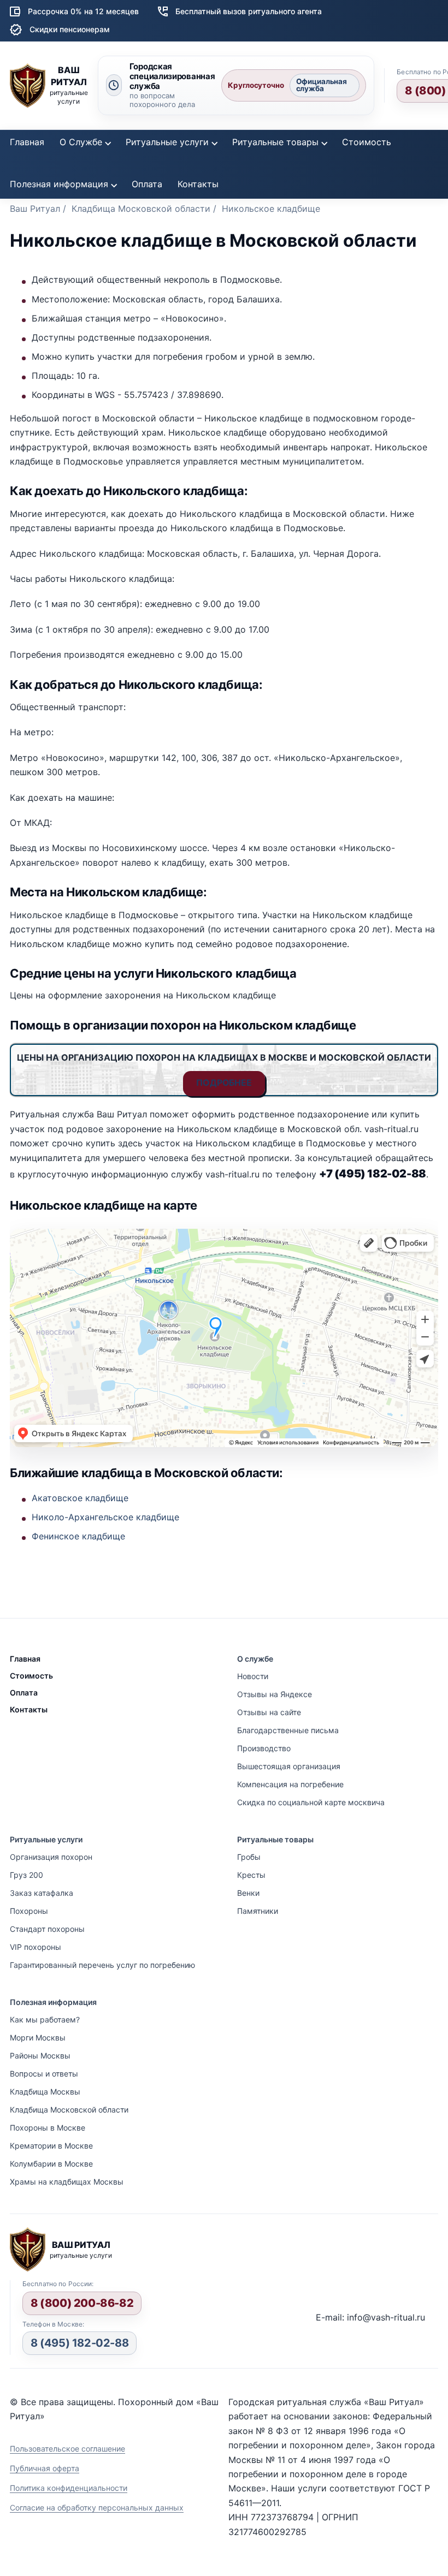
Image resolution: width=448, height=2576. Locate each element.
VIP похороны (36, 1947)
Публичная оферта (45, 2468)
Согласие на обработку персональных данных (97, 2507)
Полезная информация (59, 184)
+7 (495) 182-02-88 (373, 1174)
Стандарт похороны (47, 1929)
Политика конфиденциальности (69, 2488)
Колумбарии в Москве (51, 2164)
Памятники (258, 1911)
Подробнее (224, 1082)
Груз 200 (26, 1875)
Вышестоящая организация (289, 1766)
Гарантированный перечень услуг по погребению (102, 1965)
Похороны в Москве (48, 2128)
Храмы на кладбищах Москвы (67, 2182)
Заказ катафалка (42, 1893)
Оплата (147, 184)
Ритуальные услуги (167, 142)
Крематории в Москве (51, 2146)
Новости (253, 1676)
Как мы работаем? (45, 2019)
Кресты (251, 1875)
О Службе (81, 142)
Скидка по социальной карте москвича (311, 1802)
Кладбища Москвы (45, 2092)
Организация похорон (51, 1857)
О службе (255, 1659)
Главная (27, 142)
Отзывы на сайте (269, 1712)
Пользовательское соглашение (67, 2449)
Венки (248, 1893)
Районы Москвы (40, 2056)
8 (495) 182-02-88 (79, 2343)
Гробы (249, 1857)
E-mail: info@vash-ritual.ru (370, 2317)
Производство (264, 1748)
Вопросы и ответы (44, 2074)
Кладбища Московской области (69, 2110)
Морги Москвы (38, 2037)
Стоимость (367, 142)
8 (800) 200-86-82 (82, 2303)
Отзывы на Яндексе (275, 1694)
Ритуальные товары (275, 142)
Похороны (29, 1911)
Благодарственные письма (288, 1730)
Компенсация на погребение (290, 1784)
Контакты (198, 184)
